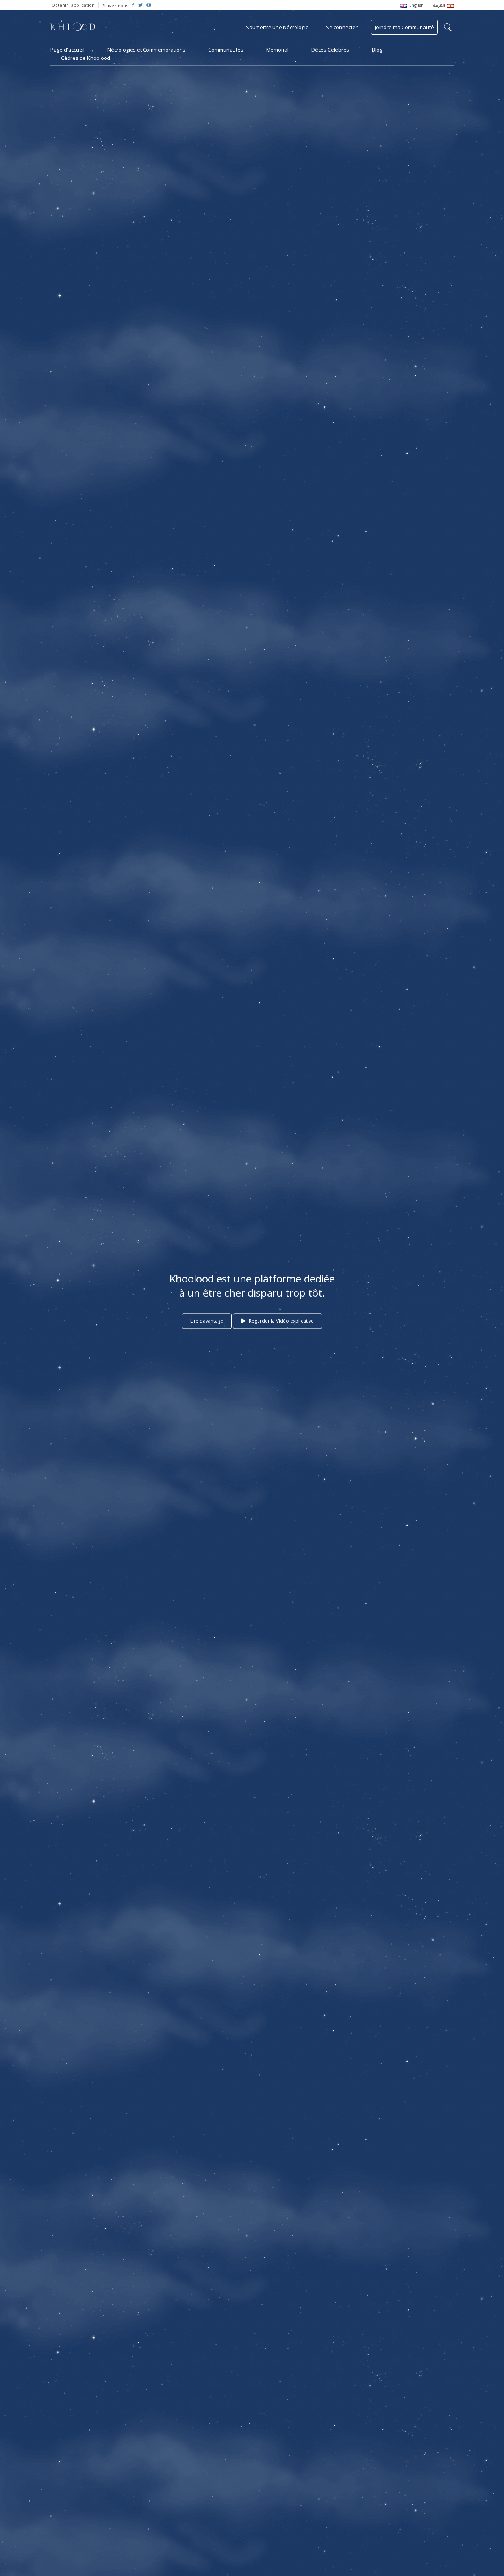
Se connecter (342, 27)
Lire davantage (207, 1321)
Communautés (226, 50)
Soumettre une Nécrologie (277, 27)
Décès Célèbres (330, 50)
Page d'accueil (68, 50)
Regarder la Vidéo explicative (281, 1321)
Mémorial (277, 50)
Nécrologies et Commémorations (146, 50)
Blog (377, 50)
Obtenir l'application (73, 5)
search (448, 27)
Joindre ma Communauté (404, 27)
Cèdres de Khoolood (86, 58)
